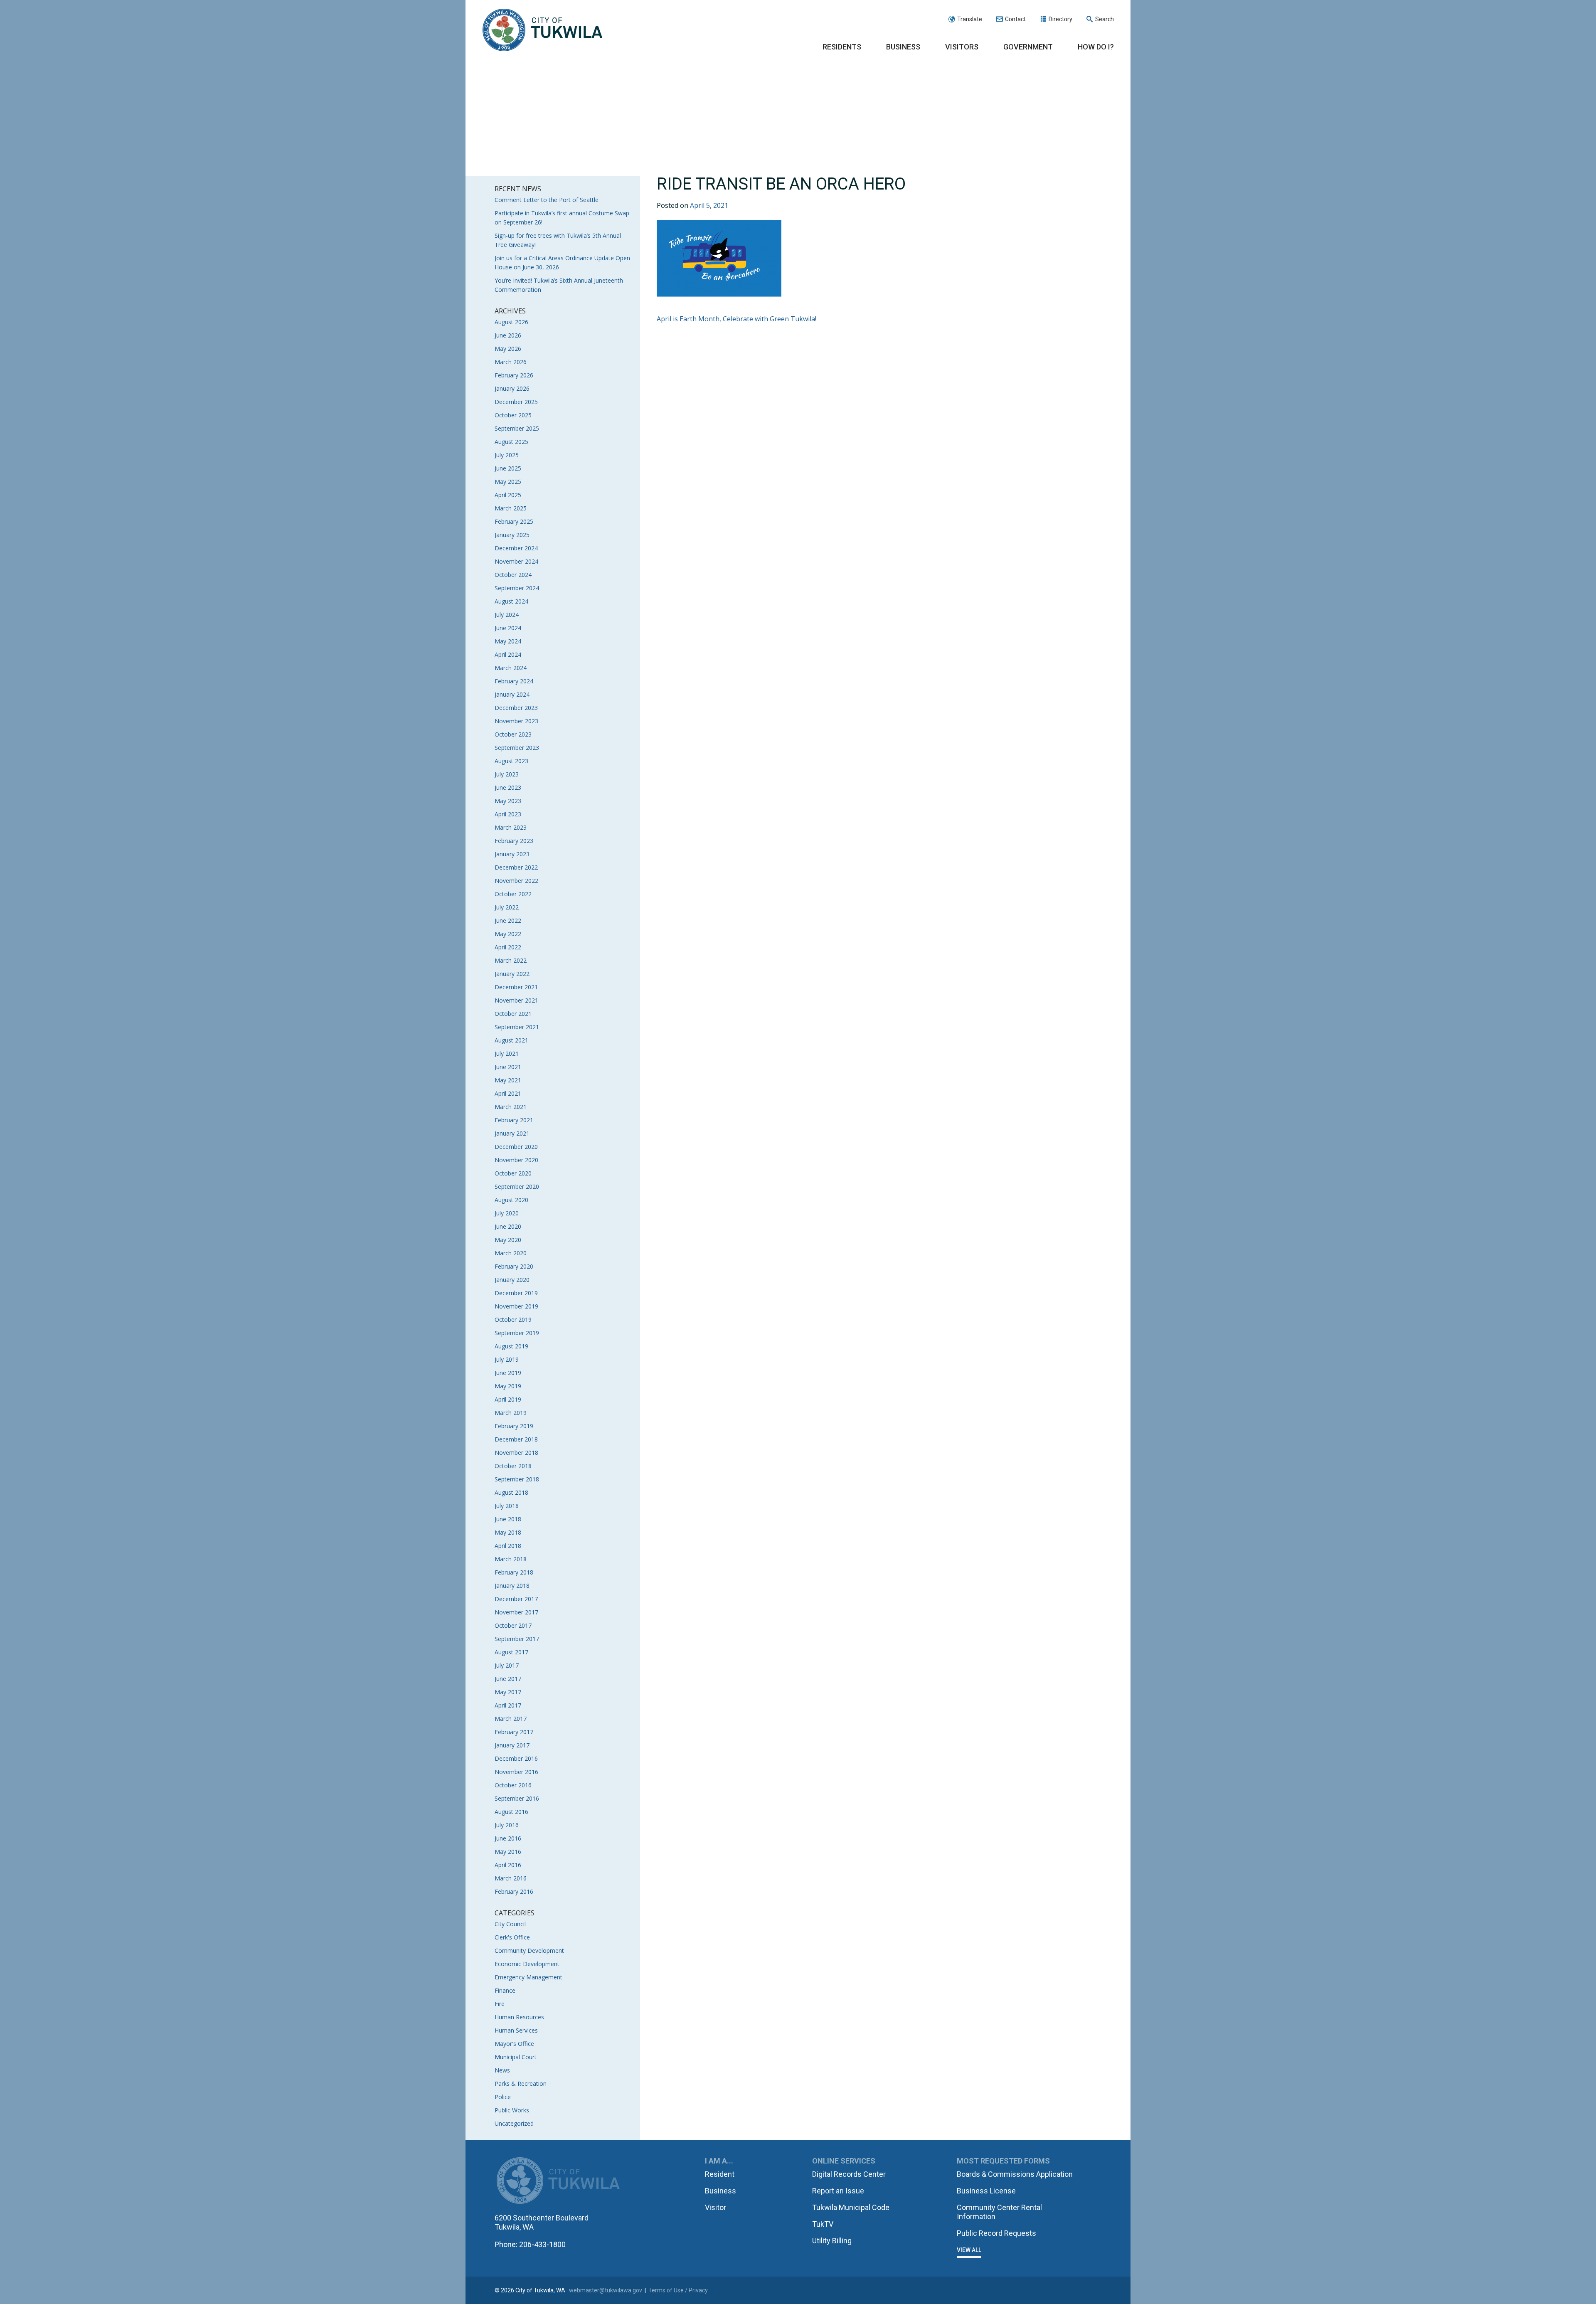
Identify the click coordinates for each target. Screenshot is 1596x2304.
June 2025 (508, 468)
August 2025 (511, 442)
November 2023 (516, 721)
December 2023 (516, 708)
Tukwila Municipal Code (851, 2207)
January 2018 (512, 1586)
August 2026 (511, 322)
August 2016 (511, 1812)
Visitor (715, 2207)
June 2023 (508, 787)
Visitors (962, 47)
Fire (500, 2004)
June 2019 (508, 1373)
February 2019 (514, 1426)
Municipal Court (516, 2057)
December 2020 (516, 1147)
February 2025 (514, 521)
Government (1028, 47)
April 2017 (508, 1705)
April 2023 (508, 814)
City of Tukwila (542, 30)
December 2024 (516, 548)
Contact (1015, 19)
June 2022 (508, 920)
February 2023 (514, 841)
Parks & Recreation (521, 2083)
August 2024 (511, 601)
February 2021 (514, 1120)
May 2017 (508, 1692)
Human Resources (519, 2017)
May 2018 (508, 1532)
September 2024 (517, 588)
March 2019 (511, 1413)
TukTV (823, 2224)
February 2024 (514, 681)
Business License (986, 2191)
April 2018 (508, 1546)
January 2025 (512, 535)
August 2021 (511, 1040)
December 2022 (516, 867)
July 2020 (507, 1213)
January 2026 (512, 388)
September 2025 (517, 428)
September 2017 (517, 1639)
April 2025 (508, 495)
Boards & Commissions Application (1015, 2174)
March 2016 (511, 1878)
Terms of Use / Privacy (678, 2290)
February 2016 (514, 1891)
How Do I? (1096, 47)
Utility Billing (832, 2241)
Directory (1060, 19)
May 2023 (508, 801)
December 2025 (516, 402)
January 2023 (512, 854)
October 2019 (513, 1320)
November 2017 (516, 1612)
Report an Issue (838, 2191)
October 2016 (513, 1785)
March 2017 (511, 1719)
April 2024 (508, 654)
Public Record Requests (996, 2233)
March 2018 (511, 1559)
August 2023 (511, 761)
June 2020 (508, 1226)
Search (1105, 19)
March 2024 (511, 668)
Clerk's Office (512, 1937)
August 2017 (511, 1652)
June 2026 (508, 335)
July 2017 (507, 1665)
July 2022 (507, 907)
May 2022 (508, 934)
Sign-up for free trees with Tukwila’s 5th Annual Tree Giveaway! (558, 240)
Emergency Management (528, 1977)
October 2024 (513, 575)
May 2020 (508, 1240)
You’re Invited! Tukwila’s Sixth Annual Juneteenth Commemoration (559, 285)
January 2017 (512, 1745)
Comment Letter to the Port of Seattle (547, 200)
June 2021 (508, 1067)
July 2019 (507, 1359)
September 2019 (517, 1333)
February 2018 (514, 1572)
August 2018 (511, 1492)
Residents (842, 47)
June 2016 (508, 1838)
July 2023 (507, 774)
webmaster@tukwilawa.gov (606, 2290)
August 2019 (511, 1346)
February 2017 (514, 1732)
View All (969, 2250)
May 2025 (508, 482)
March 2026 (511, 362)
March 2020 (511, 1253)
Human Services (516, 2030)
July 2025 (507, 455)
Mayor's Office (514, 2044)
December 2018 (516, 1439)
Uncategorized (514, 2123)
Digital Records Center (849, 2174)
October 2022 (513, 894)
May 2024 (508, 641)
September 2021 (517, 1027)
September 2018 (517, 1479)
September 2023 (517, 748)
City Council (510, 1924)
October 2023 (513, 734)
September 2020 (517, 1186)
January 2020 (512, 1280)
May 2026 (508, 349)
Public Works (512, 2110)
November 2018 (516, 1453)
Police (503, 2097)
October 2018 (513, 1466)
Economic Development (527, 1964)
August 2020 (511, 1200)
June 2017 (508, 1679)
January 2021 (512, 1133)
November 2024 (516, 561)
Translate (970, 19)
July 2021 (507, 1053)
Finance (505, 1990)
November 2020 (516, 1160)
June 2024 (508, 628)
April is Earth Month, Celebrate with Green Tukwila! (736, 319)
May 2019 (508, 1386)
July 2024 (507, 615)
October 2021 (513, 1014)
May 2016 (508, 1852)
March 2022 (511, 960)
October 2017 (513, 1625)
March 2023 (511, 827)
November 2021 (516, 1000)
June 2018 (508, 1519)
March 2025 (511, 508)
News (502, 2070)
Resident (720, 2174)
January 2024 (512, 694)
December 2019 (516, 1293)
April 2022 (508, 947)
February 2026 (514, 375)
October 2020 (513, 1173)
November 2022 (516, 881)
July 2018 (507, 1506)
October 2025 (513, 415)
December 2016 (516, 1758)
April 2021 (508, 1093)
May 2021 (508, 1080)
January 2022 (512, 974)
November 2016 (516, 1772)
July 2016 (507, 1825)
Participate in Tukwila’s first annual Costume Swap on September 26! (562, 218)
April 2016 (508, 1865)
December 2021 (516, 987)
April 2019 (508, 1399)
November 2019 (516, 1306)
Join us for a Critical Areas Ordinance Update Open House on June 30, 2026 (562, 262)
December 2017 (516, 1599)
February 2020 (514, 1266)
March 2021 (511, 1107)
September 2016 (517, 1798)
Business (903, 47)
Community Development (529, 1950)
